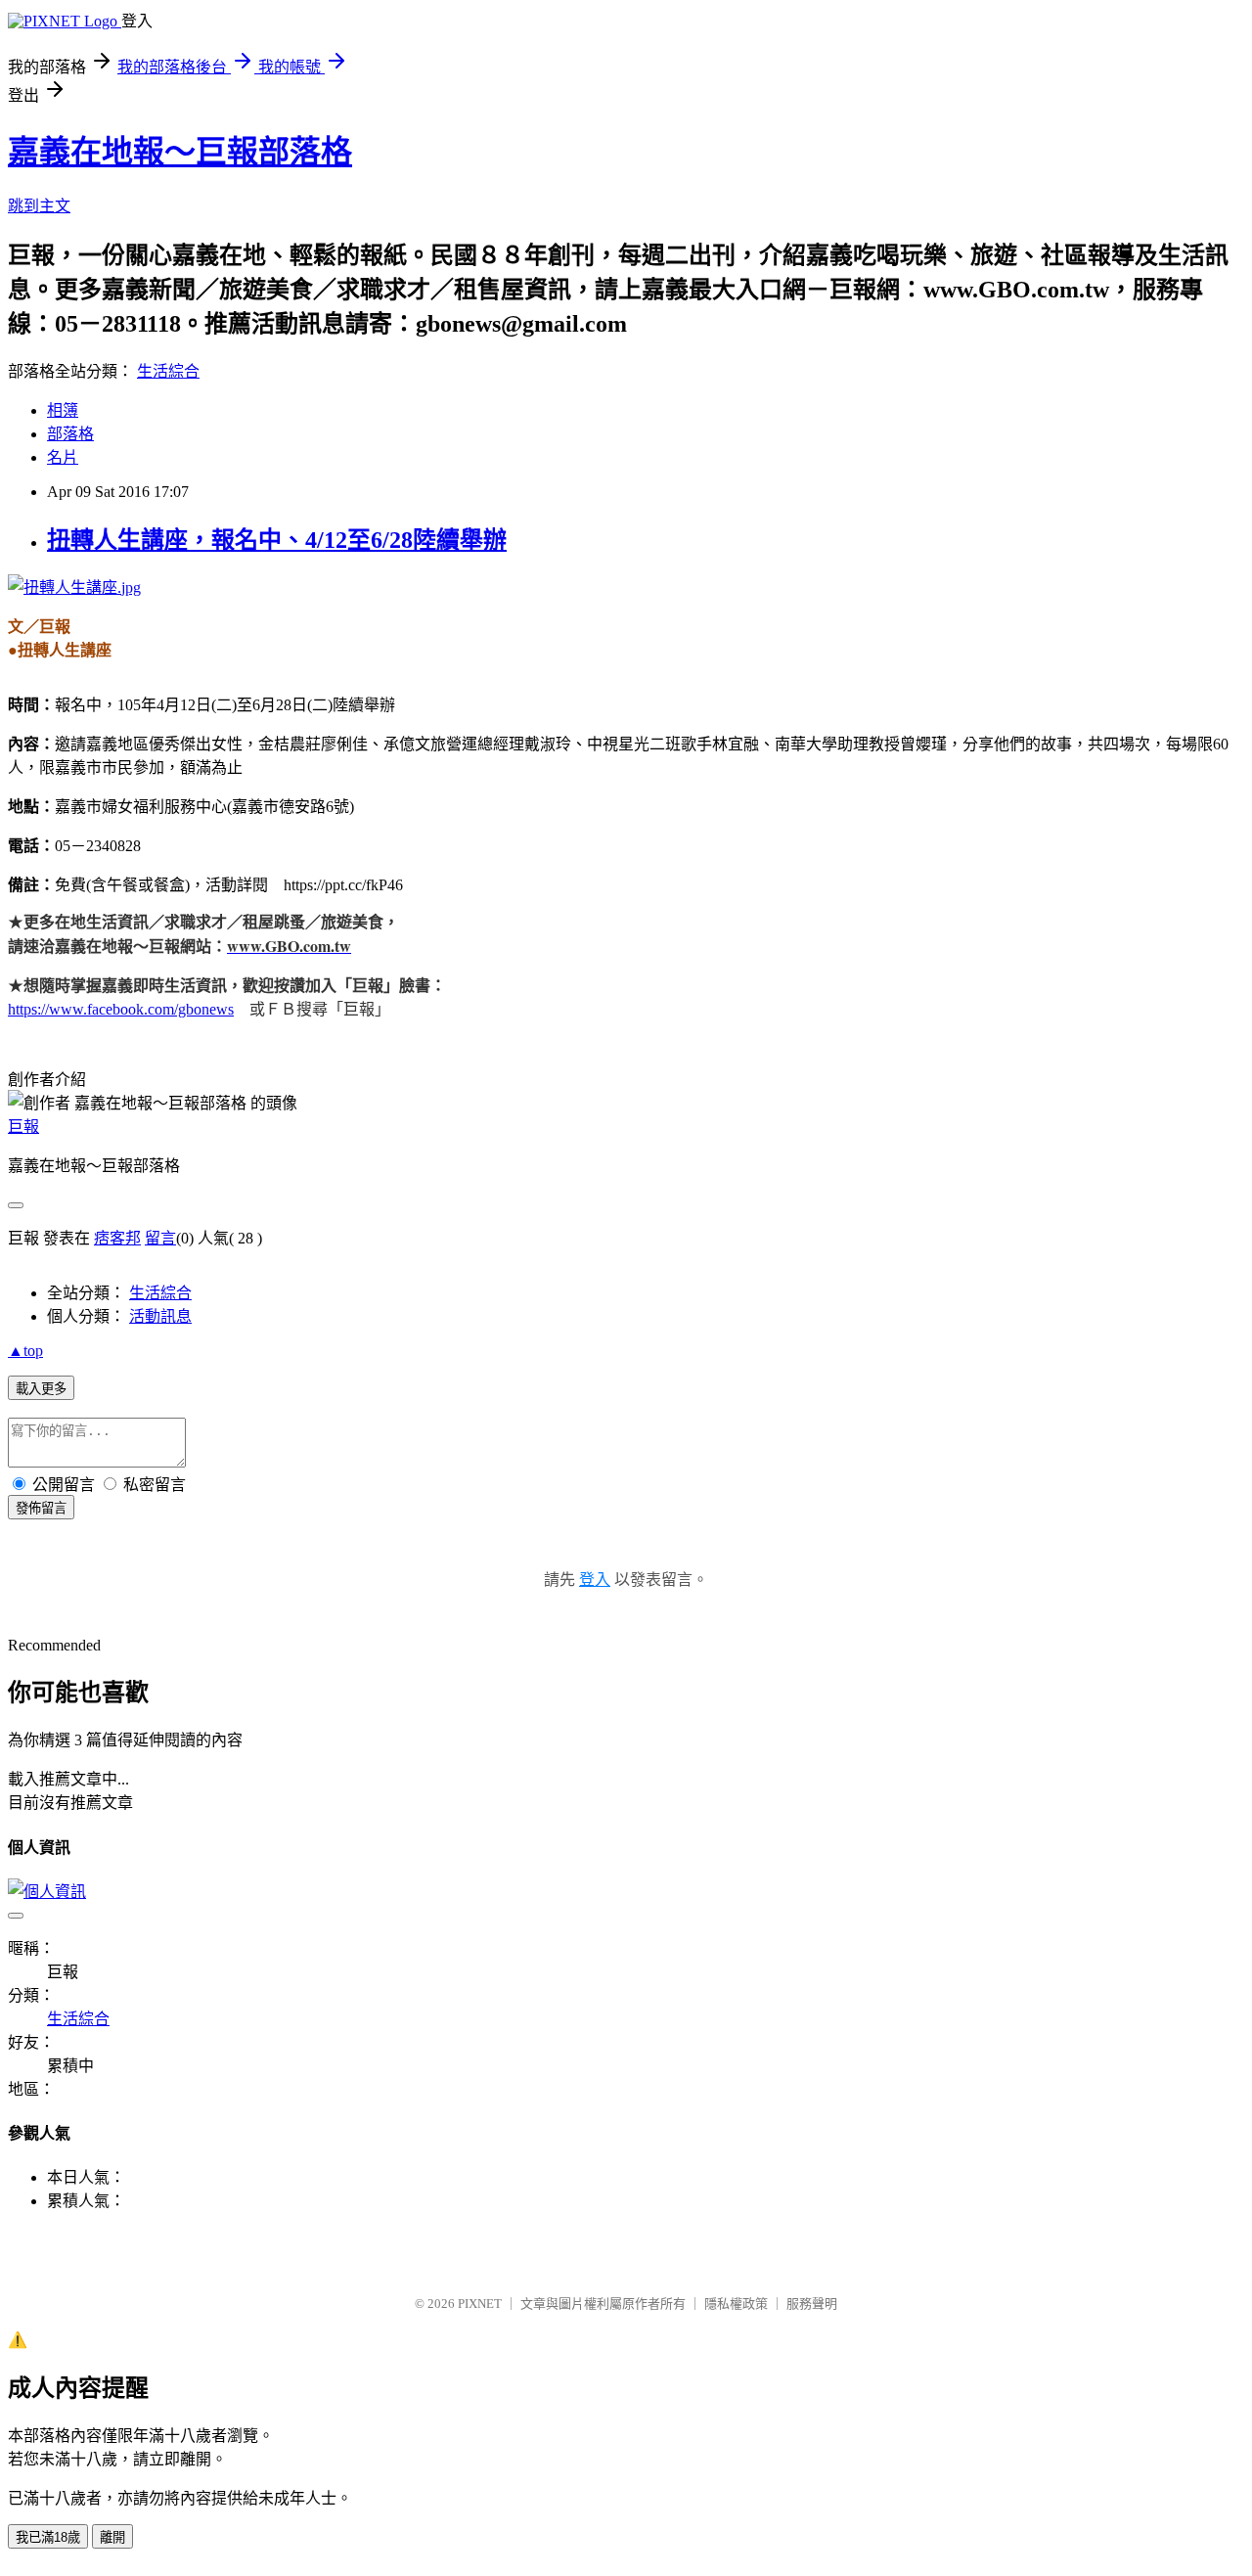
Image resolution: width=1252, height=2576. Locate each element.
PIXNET (480, 2304)
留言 (160, 1238)
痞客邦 (117, 1238)
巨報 (23, 1127)
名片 (63, 457)
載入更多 (41, 1389)
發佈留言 (41, 1508)
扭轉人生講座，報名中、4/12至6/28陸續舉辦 (277, 540)
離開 (112, 2537)
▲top (25, 1351)
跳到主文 (39, 206)
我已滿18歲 (48, 2537)
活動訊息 (160, 1316)
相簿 (63, 410)
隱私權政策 (736, 2304)
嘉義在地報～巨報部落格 (180, 152)
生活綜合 (168, 371)
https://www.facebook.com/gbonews (121, 1009)
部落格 (70, 434)
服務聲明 (812, 2304)
